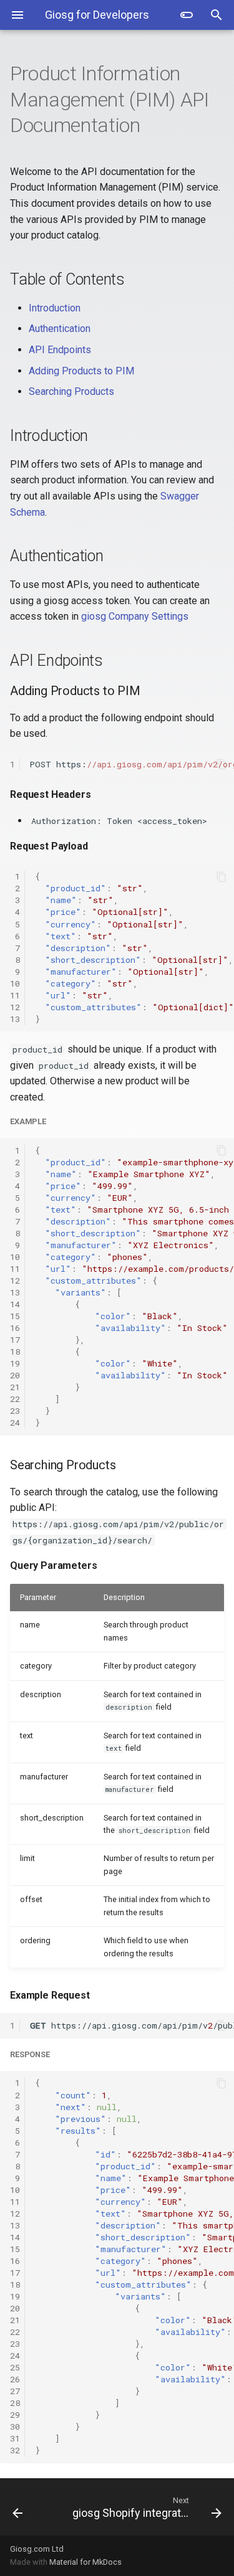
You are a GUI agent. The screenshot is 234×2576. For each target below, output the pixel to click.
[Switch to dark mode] (187, 15)
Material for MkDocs (85, 2562)
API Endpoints (60, 350)
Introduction (55, 308)
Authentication (60, 329)
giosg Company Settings (135, 616)
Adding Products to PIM (81, 371)
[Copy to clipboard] (222, 764)
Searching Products (71, 391)
